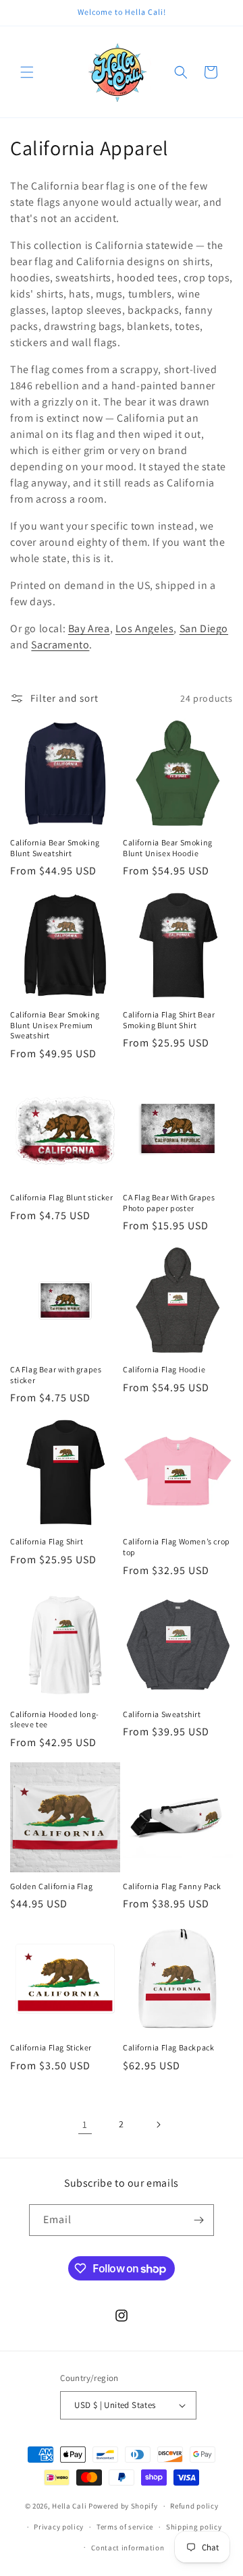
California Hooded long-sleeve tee (55, 1719)
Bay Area (89, 628)
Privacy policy (59, 2527)
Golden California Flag (51, 1886)
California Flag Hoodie (164, 1369)
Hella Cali (69, 2506)
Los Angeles (145, 628)
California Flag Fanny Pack (172, 1886)
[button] (27, 72)
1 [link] (85, 2124)
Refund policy (194, 2506)
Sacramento (60, 645)
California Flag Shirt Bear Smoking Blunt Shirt (169, 1020)
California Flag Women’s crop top (177, 1547)
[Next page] (158, 2125)
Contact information (128, 2548)
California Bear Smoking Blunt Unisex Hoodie (168, 848)
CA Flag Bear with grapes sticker (56, 1375)
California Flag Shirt (47, 1541)
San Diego (204, 628)
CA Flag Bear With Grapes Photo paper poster (169, 1203)
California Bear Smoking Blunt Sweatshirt (55, 848)
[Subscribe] (198, 2220)
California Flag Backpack (168, 2047)
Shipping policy (194, 2527)
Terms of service (125, 2527)
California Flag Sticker (51, 2047)
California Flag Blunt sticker (61, 1197)
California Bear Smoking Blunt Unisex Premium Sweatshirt (55, 1025)
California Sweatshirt (162, 1714)
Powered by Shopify (123, 2506)
